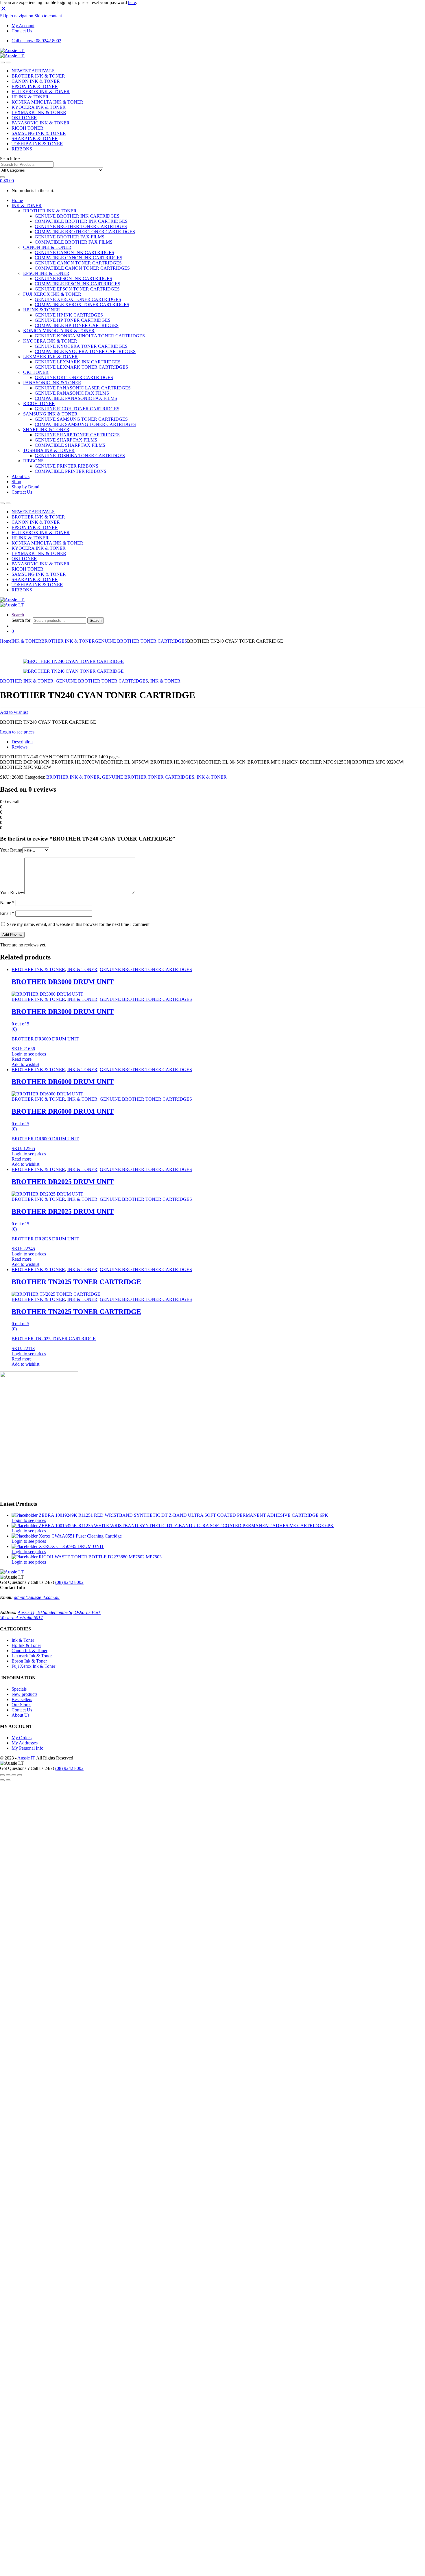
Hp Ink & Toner (26, 1645)
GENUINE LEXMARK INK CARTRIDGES (78, 362)
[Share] (8, 1775)
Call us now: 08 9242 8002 (36, 41)
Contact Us (22, 31)
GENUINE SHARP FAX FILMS (66, 440)
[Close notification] (3, 11)
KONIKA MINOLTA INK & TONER (47, 102)
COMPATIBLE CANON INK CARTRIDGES (78, 258)
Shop (16, 482)
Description (22, 742)
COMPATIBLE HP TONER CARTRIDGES (77, 325)
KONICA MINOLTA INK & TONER (59, 331)
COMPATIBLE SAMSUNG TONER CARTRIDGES (85, 424)
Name (7, 903)
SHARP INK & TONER (35, 138)
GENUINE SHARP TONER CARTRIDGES (77, 435)
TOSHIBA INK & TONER (37, 144)
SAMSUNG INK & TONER (39, 133)
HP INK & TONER (30, 97)
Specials (19, 1689)
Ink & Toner (23, 1640)
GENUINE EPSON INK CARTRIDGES (73, 278)
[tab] (218, 742)
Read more (22, 1059)
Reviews (20, 747)
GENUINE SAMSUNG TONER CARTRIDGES (81, 419)
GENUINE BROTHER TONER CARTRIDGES (81, 226)
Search (18, 615)
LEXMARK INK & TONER (39, 112)
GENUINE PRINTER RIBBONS (66, 466)
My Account (23, 26)
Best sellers (22, 1699)
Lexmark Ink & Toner (32, 1656)
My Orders (22, 1738)
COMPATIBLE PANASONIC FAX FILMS (76, 398)
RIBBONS (22, 149)
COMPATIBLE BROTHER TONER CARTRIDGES (85, 232)
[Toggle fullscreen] (14, 1775)
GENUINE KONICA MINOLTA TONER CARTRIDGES (90, 336)
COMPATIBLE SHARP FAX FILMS (70, 445)
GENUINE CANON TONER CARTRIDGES (78, 263)
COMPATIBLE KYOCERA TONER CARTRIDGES (85, 351)
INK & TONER (27, 206)
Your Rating (11, 850)
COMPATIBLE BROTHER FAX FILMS (74, 242)
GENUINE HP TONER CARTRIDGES (73, 320)
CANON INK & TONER (36, 81)
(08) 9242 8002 (69, 1582)
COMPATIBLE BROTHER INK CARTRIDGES (81, 221)
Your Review (12, 892)
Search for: (10, 159)
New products (24, 1694)
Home (17, 200)
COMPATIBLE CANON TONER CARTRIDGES (82, 268)
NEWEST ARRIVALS (33, 71)
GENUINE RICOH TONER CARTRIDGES (77, 409)
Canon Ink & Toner (29, 1651)
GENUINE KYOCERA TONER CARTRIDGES (81, 346)
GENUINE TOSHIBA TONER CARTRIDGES (80, 456)
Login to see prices (17, 732)
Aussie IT (26, 1758)
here (132, 2)
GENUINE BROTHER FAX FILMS (70, 237)
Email (7, 913)
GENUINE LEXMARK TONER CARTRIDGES (81, 367)
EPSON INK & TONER (35, 86)
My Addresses (25, 1743)
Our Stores (21, 1705)
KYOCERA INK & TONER (39, 107)
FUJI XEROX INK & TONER (41, 92)
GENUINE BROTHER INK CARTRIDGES (77, 216)
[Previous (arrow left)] (2, 1780)
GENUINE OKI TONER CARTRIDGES (74, 377)
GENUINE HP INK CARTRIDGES (69, 315)
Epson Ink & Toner (29, 1661)
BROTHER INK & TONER (38, 76)
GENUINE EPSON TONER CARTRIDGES (77, 289)
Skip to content (48, 16)
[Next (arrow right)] (8, 1780)
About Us (21, 476)
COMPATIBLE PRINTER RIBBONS (71, 471)
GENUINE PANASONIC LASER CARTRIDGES (83, 388)
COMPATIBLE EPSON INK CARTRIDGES (77, 284)
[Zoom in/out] (20, 1775)
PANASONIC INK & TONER (41, 123)
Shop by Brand (25, 487)
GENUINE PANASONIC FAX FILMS (72, 393)
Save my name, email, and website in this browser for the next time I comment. (79, 924)
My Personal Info (27, 1748)
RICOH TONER (27, 128)
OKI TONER (24, 118)
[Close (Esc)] (2, 1775)
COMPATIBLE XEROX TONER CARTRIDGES (82, 305)
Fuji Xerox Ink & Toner (33, 1666)
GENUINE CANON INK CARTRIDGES (74, 252)
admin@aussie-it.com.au (37, 1597)
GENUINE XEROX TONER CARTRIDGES (78, 299)
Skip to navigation (17, 16)
